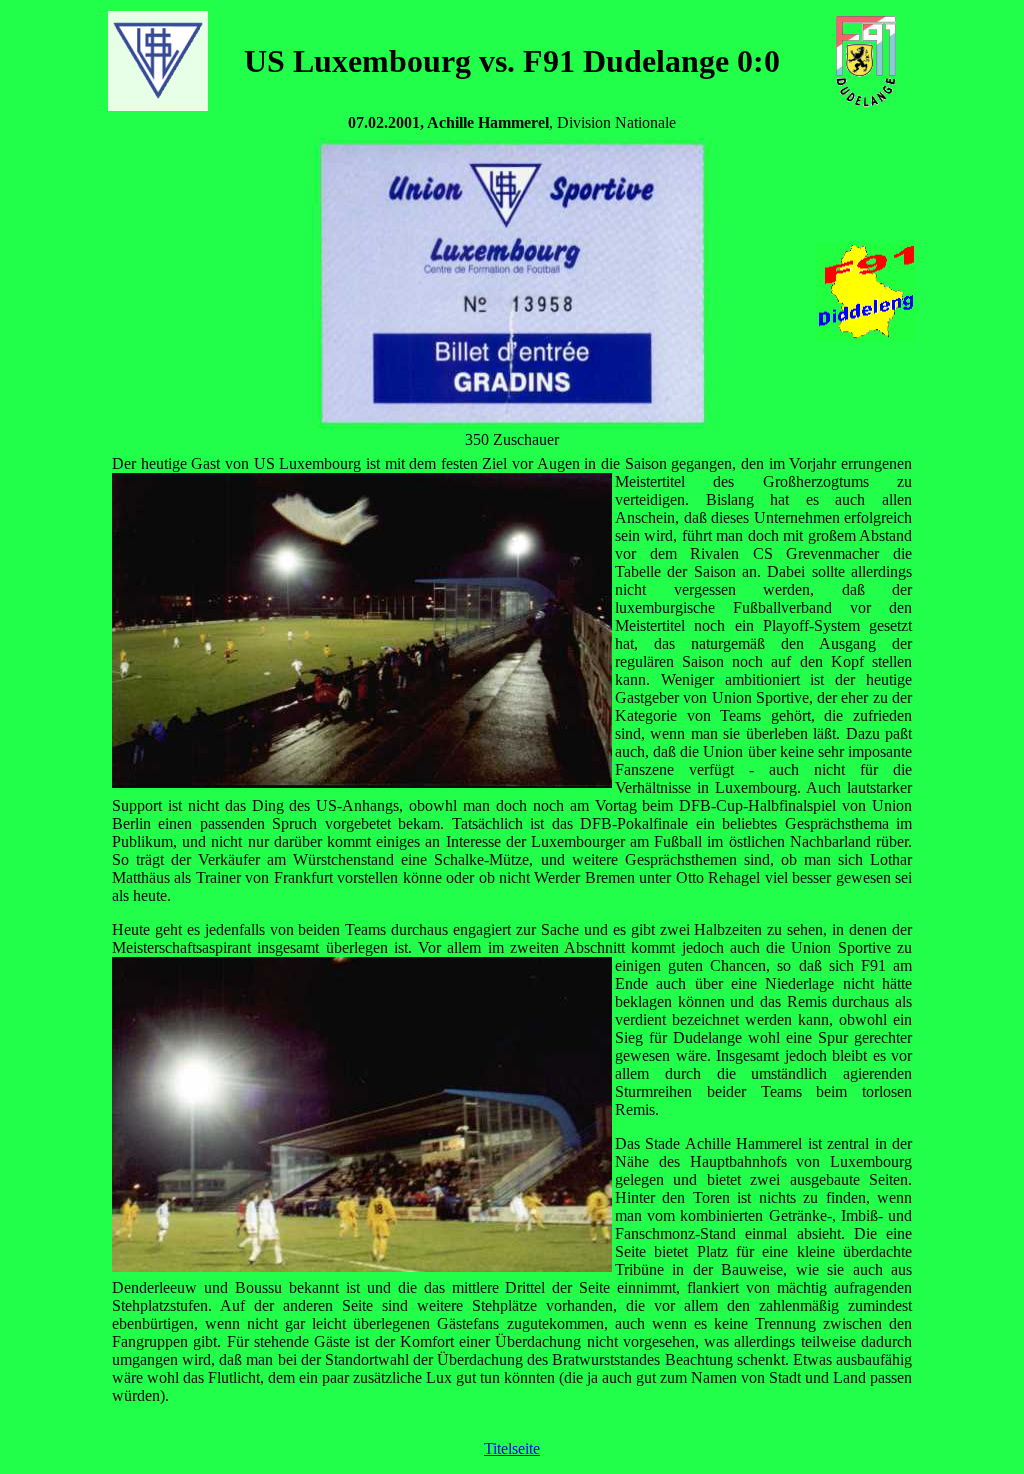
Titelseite (512, 1448)
